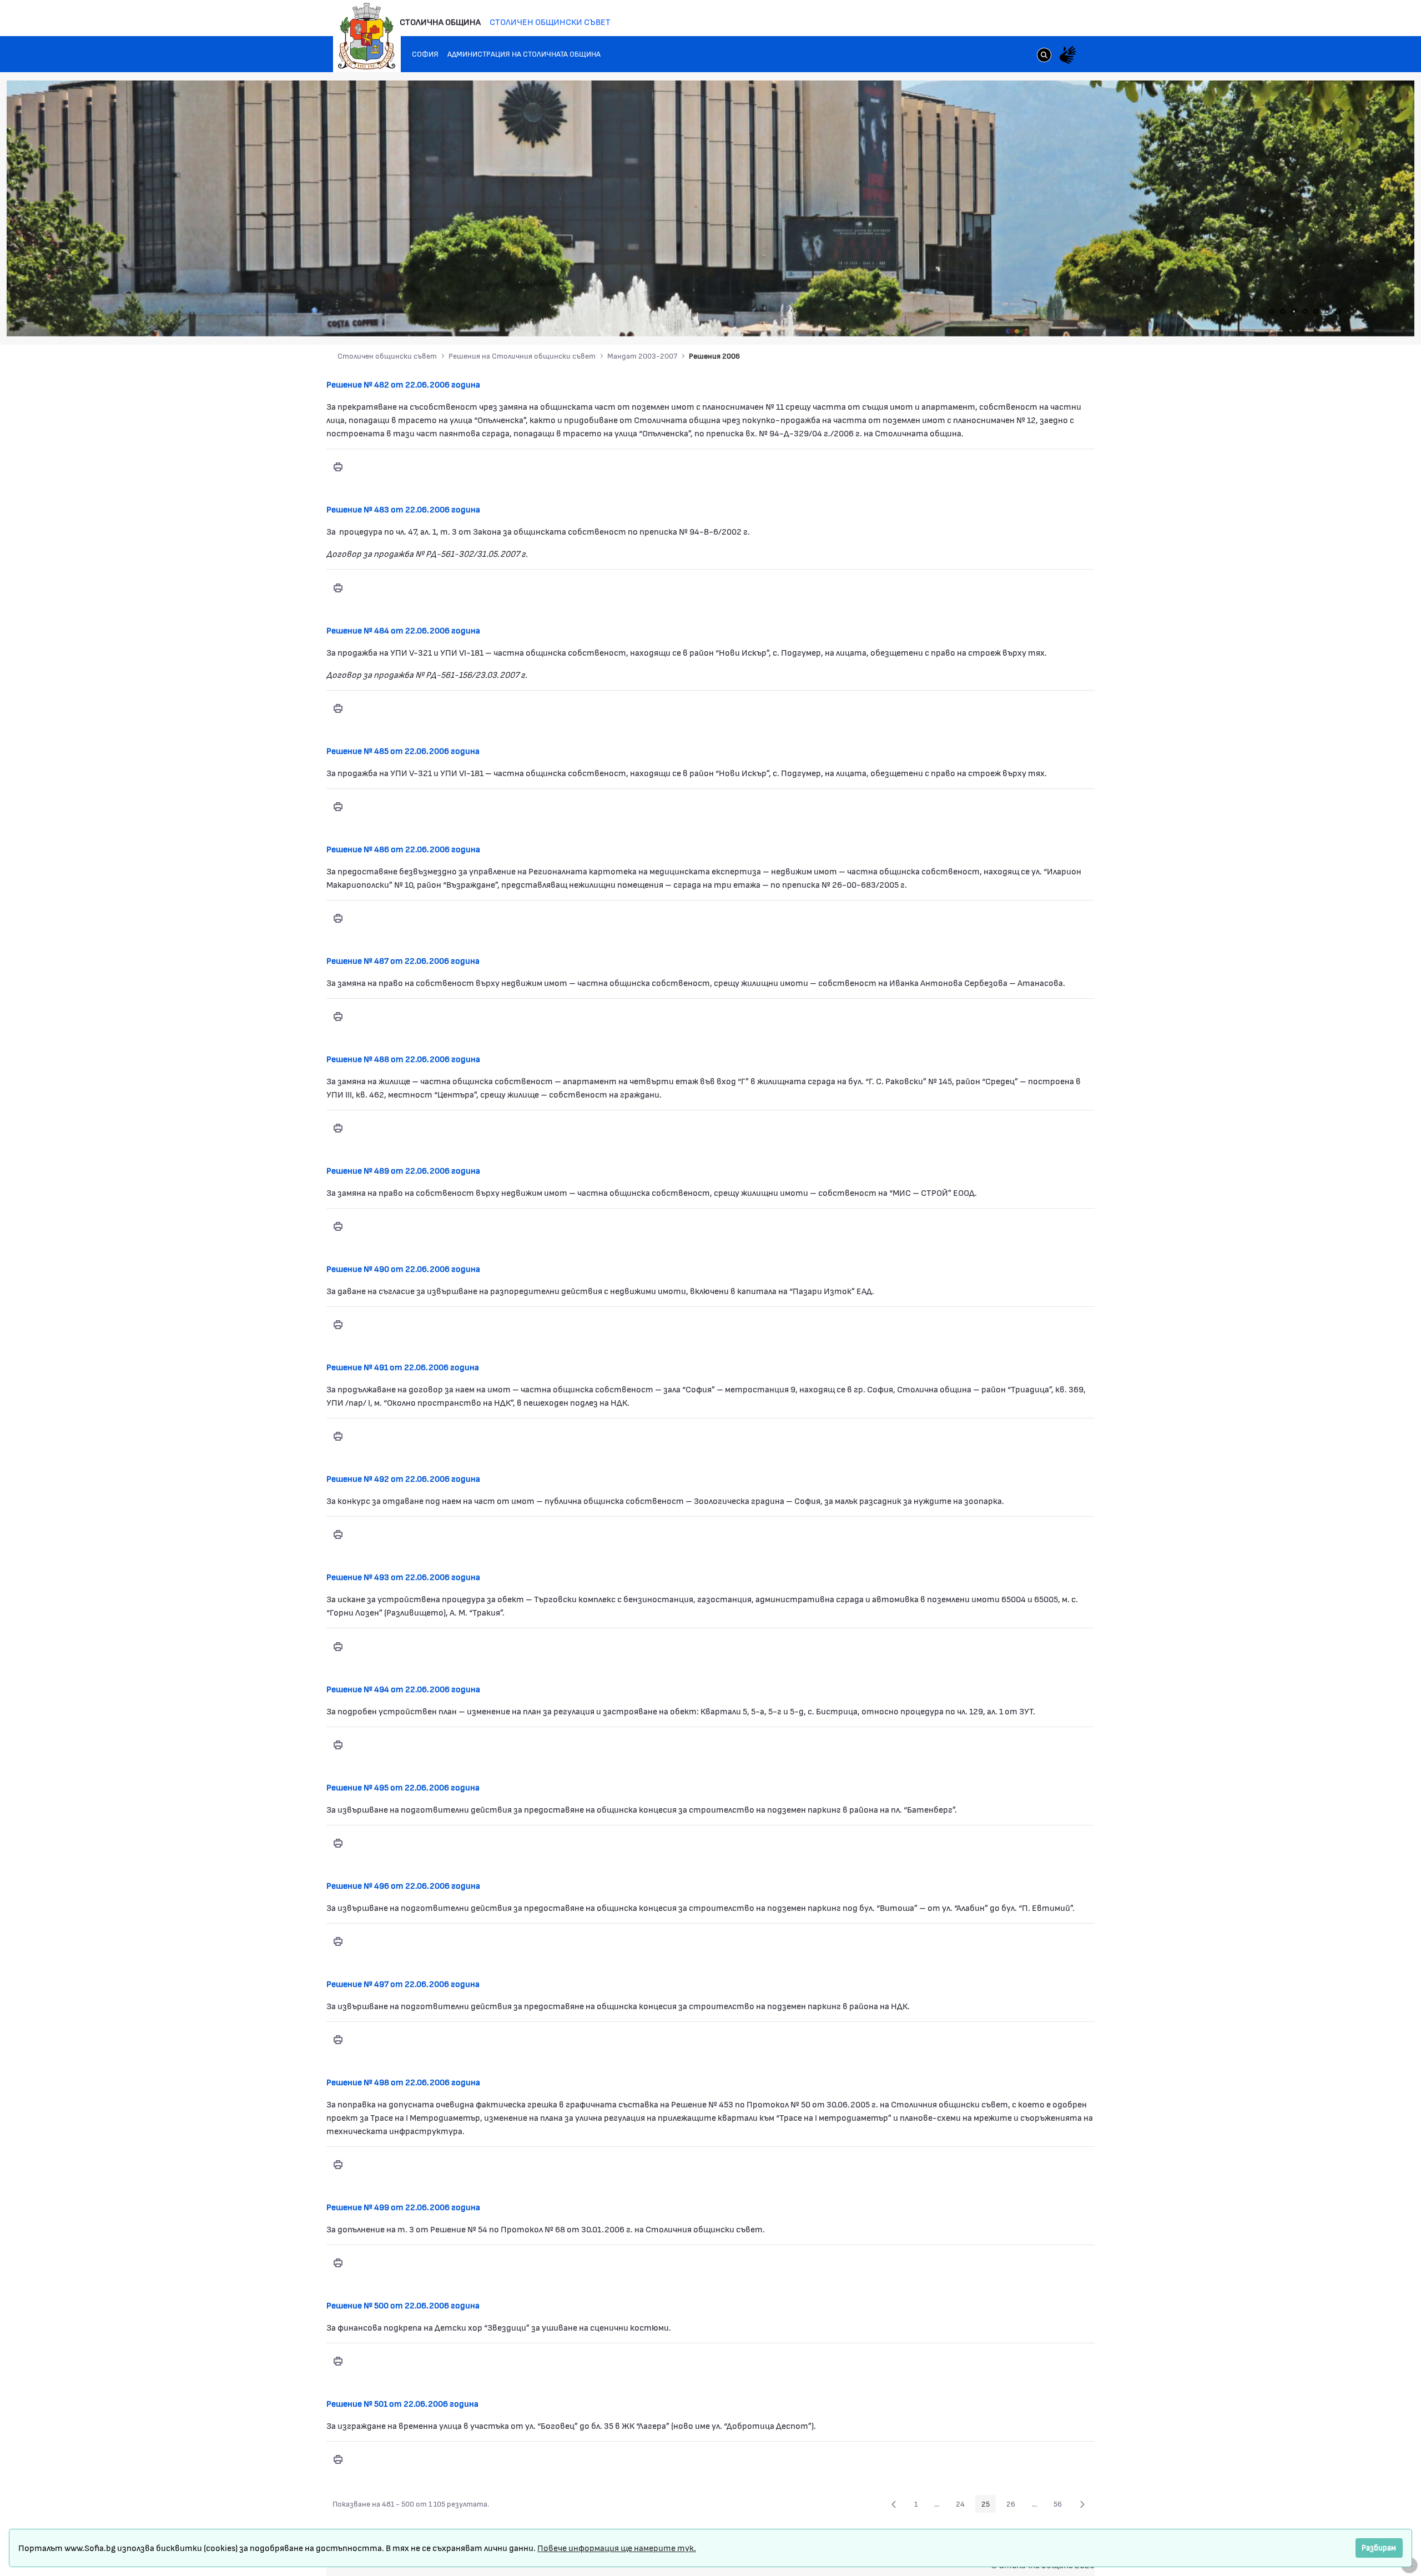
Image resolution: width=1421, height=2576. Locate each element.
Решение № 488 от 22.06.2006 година (403, 1058)
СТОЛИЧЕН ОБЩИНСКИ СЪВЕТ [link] (550, 21)
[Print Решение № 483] (338, 587)
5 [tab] (1316, 311)
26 (1014, 2505)
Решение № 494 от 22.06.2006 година (403, 1689)
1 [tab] (1272, 311)
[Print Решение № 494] (338, 1745)
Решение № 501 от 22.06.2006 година (402, 2403)
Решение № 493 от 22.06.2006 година (403, 1576)
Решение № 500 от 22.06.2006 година (403, 2305)
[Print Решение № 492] (338, 1534)
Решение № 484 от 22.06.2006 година (403, 630)
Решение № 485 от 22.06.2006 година (403, 750)
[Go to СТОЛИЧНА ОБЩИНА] (367, 36)
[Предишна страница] (894, 2504)
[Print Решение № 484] (338, 708)
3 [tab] (1294, 311)
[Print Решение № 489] (338, 1226)
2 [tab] (1283, 311)
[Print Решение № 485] (338, 807)
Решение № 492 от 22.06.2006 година (403, 1478)
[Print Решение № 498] (338, 2165)
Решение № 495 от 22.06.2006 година (403, 1787)
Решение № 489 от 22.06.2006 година (403, 1170)
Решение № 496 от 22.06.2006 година (403, 1885)
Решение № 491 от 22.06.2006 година (403, 1367)
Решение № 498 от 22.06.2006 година (403, 2082)
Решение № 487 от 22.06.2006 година (403, 960)
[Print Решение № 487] (338, 1017)
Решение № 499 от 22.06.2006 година (403, 2207)
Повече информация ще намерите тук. (617, 2547)
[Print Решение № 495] (338, 1843)
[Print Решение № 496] (338, 1941)
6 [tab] (1327, 311)
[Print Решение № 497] (338, 2040)
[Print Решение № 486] (338, 918)
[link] (1044, 56)
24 (963, 2505)
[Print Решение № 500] (338, 2361)
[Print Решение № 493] (338, 1646)
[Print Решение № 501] (338, 2459)
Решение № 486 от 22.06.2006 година (403, 849)
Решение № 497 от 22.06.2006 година (403, 1983)
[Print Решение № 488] (338, 1128)
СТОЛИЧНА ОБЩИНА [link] (440, 21)
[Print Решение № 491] (338, 1436)
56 (1061, 2505)
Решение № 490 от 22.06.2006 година (403, 1268)
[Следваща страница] (1082, 2504)
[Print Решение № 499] (338, 2263)
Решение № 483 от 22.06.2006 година (403, 509)
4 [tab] (1305, 311)
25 (989, 2505)
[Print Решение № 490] (338, 1325)
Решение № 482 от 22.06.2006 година (403, 384)
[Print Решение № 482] (338, 467)
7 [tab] (1338, 311)
